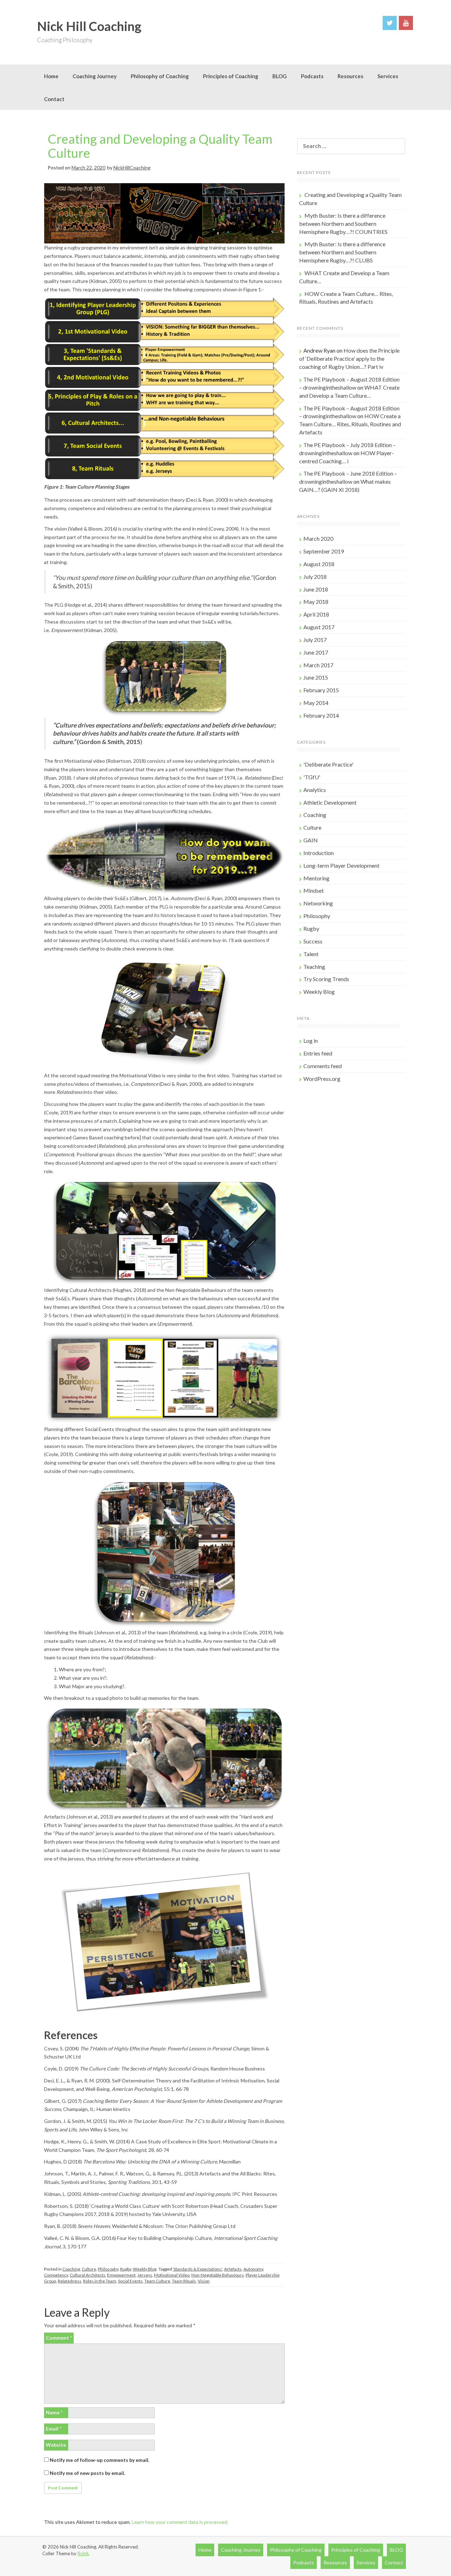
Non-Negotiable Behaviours (218, 2275)
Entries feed (318, 1053)
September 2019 (324, 551)
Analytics (315, 790)
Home (51, 76)
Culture (89, 2269)
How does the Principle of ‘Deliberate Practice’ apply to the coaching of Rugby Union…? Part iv (349, 358)
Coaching (71, 2269)
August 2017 (319, 627)
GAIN (311, 840)
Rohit (83, 2553)
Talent (311, 954)
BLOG (280, 76)
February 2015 (321, 690)
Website (56, 2445)
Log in (311, 1041)
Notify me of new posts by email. (87, 2473)
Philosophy (108, 2269)
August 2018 (319, 564)
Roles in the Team (100, 2281)
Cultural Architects (88, 2275)
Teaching (314, 967)
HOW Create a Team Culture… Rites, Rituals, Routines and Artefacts (350, 424)
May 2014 (316, 703)
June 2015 (316, 677)
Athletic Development (330, 802)
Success (313, 941)
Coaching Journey (95, 76)
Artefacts (233, 2269)
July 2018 (315, 577)
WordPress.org (322, 1079)
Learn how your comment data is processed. (180, 2522)
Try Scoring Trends (326, 979)
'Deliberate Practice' (328, 764)
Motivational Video (172, 2275)
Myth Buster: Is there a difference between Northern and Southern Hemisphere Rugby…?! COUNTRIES (343, 224)
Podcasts (312, 76)
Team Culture (157, 2281)
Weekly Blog (145, 2269)
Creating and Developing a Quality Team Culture (160, 146)
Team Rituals (184, 2281)
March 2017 (318, 665)
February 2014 (321, 715)
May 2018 (316, 602)
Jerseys (145, 2275)
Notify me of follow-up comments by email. (100, 2460)
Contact (54, 99)
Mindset (314, 890)
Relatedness (70, 2281)
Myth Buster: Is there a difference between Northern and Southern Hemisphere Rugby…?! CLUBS (342, 252)
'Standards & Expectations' (197, 2269)
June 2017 (316, 652)
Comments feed (323, 1066)
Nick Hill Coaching (89, 26)
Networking (318, 903)
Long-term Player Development (341, 865)
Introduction (319, 853)
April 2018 (316, 614)
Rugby (126, 2269)
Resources (350, 76)
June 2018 (316, 589)
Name (54, 2412)
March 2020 (318, 538)
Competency (56, 2275)
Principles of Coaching (231, 76)
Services (388, 76)
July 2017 (315, 640)
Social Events (130, 2281)
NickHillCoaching (132, 168)
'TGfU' (312, 777)
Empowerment (121, 2275)
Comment (59, 2338)
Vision (204, 2281)
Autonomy (253, 2269)
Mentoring (316, 878)
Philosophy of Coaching (160, 76)
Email (54, 2429)
